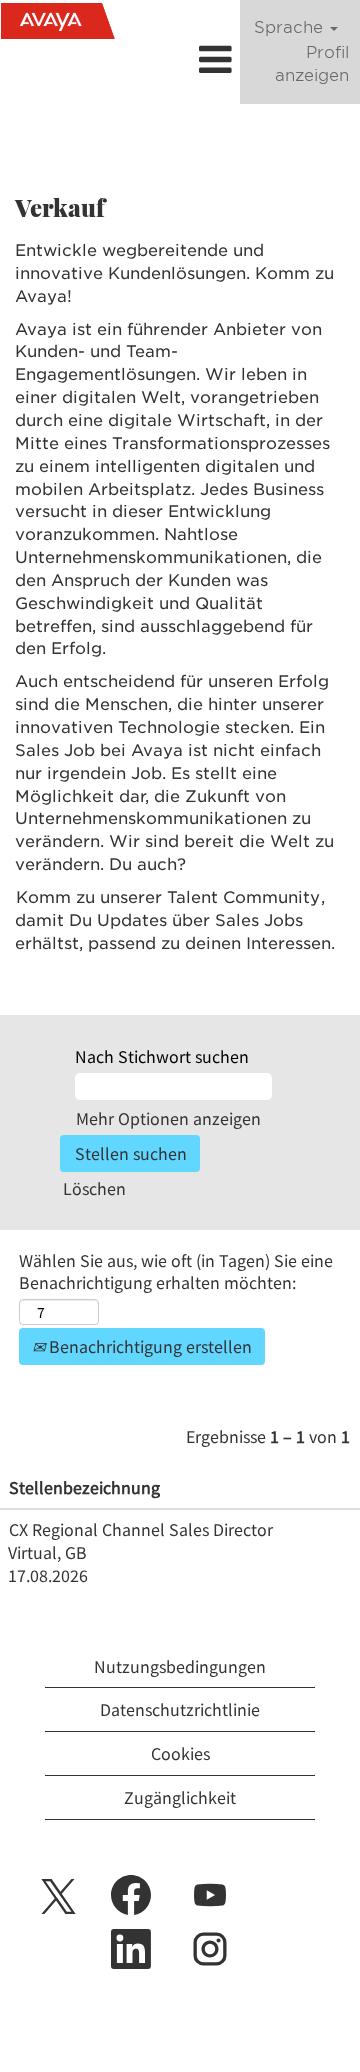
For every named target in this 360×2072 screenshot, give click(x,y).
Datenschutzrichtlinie (180, 1709)
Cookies (180, 1753)
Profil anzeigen (312, 64)
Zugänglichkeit (180, 1797)
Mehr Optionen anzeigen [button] (168, 1118)
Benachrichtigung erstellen (148, 1346)
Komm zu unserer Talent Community (168, 897)
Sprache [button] (291, 27)
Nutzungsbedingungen (180, 1666)
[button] (180, 59)
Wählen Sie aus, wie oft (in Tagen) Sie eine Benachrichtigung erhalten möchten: (176, 1272)
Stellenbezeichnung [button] (84, 1487)
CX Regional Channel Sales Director (141, 1529)
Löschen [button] (94, 1188)
